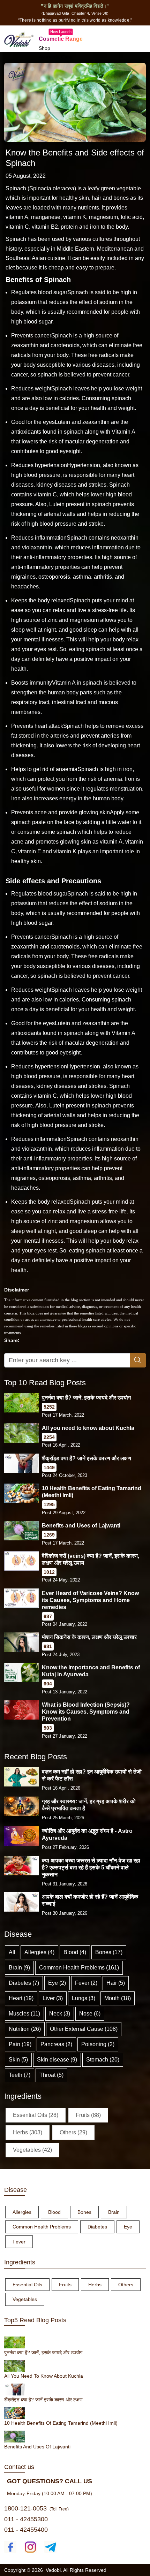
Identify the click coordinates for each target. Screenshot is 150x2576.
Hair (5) (116, 1983)
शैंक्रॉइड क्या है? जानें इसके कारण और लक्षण (87, 1458)
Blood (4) (75, 1952)
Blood (54, 2212)
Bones (84, 2212)
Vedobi (53, 2570)
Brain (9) (19, 1968)
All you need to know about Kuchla (88, 1428)
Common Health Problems (42, 2227)
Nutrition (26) (25, 2029)
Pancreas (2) (56, 2044)
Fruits (65, 2285)
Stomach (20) (103, 2060)
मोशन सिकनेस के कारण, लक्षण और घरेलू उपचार (89, 1637)
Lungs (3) (84, 1998)
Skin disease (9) (57, 2060)
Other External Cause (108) (84, 2029)
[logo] (19, 38)
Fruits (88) (88, 2115)
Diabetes (97, 2227)
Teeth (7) (20, 2075)
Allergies (22, 2212)
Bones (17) (109, 1952)
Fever (19, 2242)
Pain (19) (20, 2044)
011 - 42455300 (26, 2519)
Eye (128, 2227)
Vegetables (25, 2299)
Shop (44, 48)
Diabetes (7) (24, 1983)
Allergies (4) (39, 1952)
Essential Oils (27, 2285)
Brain (114, 2212)
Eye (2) (57, 1983)
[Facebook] (10, 2547)
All (12, 1952)
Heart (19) (21, 1998)
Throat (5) (51, 2075)
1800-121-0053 (25, 2508)
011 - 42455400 (26, 2530)
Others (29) (73, 2132)
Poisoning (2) (98, 2044)
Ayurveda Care (55, 57)
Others (126, 2285)
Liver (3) (53, 1998)
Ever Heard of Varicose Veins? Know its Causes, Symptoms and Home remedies (90, 1600)
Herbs (95, 2285)
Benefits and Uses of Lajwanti (81, 1526)
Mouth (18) (118, 1998)
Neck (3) (60, 2014)
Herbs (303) (28, 2132)
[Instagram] (31, 2547)
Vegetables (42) (32, 2150)
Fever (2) (86, 1983)
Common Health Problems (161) (79, 1968)
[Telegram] (50, 2547)
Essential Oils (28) (36, 2115)
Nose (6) (90, 2014)
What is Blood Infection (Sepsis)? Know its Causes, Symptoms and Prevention (86, 1712)
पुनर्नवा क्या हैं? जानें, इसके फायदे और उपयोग (86, 1398)
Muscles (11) (24, 2014)
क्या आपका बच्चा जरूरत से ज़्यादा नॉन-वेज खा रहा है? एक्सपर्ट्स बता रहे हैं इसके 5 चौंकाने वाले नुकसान (91, 1868)
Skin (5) (18, 2060)
